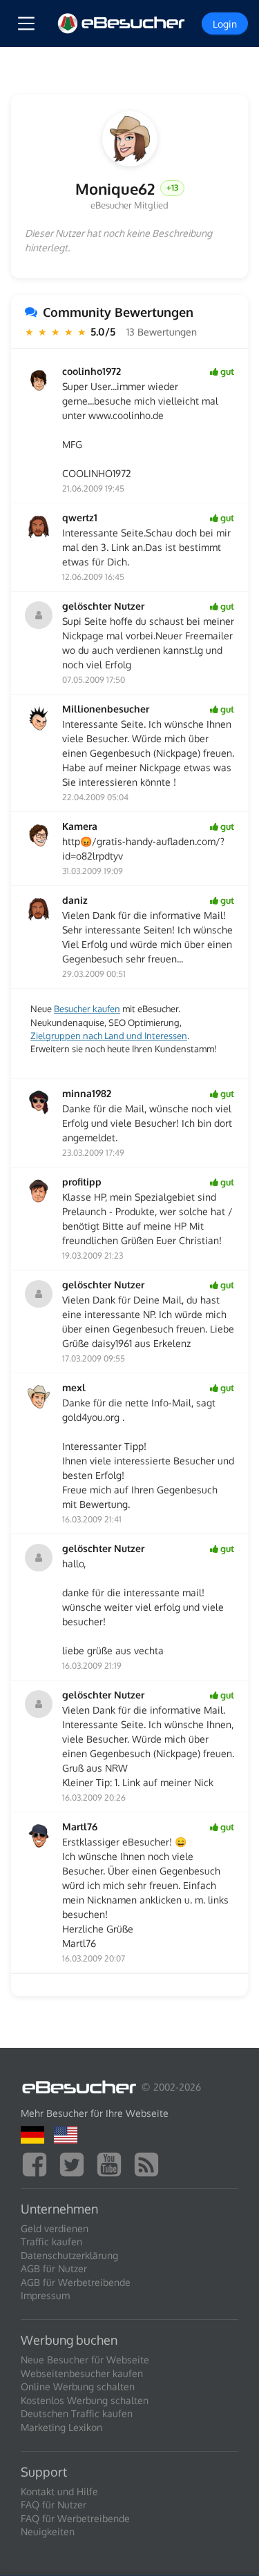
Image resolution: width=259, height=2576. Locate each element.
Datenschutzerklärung (69, 2255)
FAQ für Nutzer (54, 2505)
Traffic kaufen (51, 2241)
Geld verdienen (55, 2228)
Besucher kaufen (87, 1009)
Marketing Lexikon (61, 2427)
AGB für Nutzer (54, 2268)
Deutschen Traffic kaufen (77, 2413)
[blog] (150, 2163)
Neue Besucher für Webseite (85, 2360)
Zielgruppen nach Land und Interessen (109, 1036)
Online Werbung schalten (78, 2386)
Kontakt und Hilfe (59, 2491)
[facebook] (38, 2163)
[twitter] (75, 2163)
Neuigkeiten (48, 2531)
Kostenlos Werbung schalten (85, 2400)
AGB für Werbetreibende (76, 2282)
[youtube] (113, 2163)
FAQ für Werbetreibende (75, 2518)
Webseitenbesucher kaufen (82, 2373)
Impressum (45, 2295)
